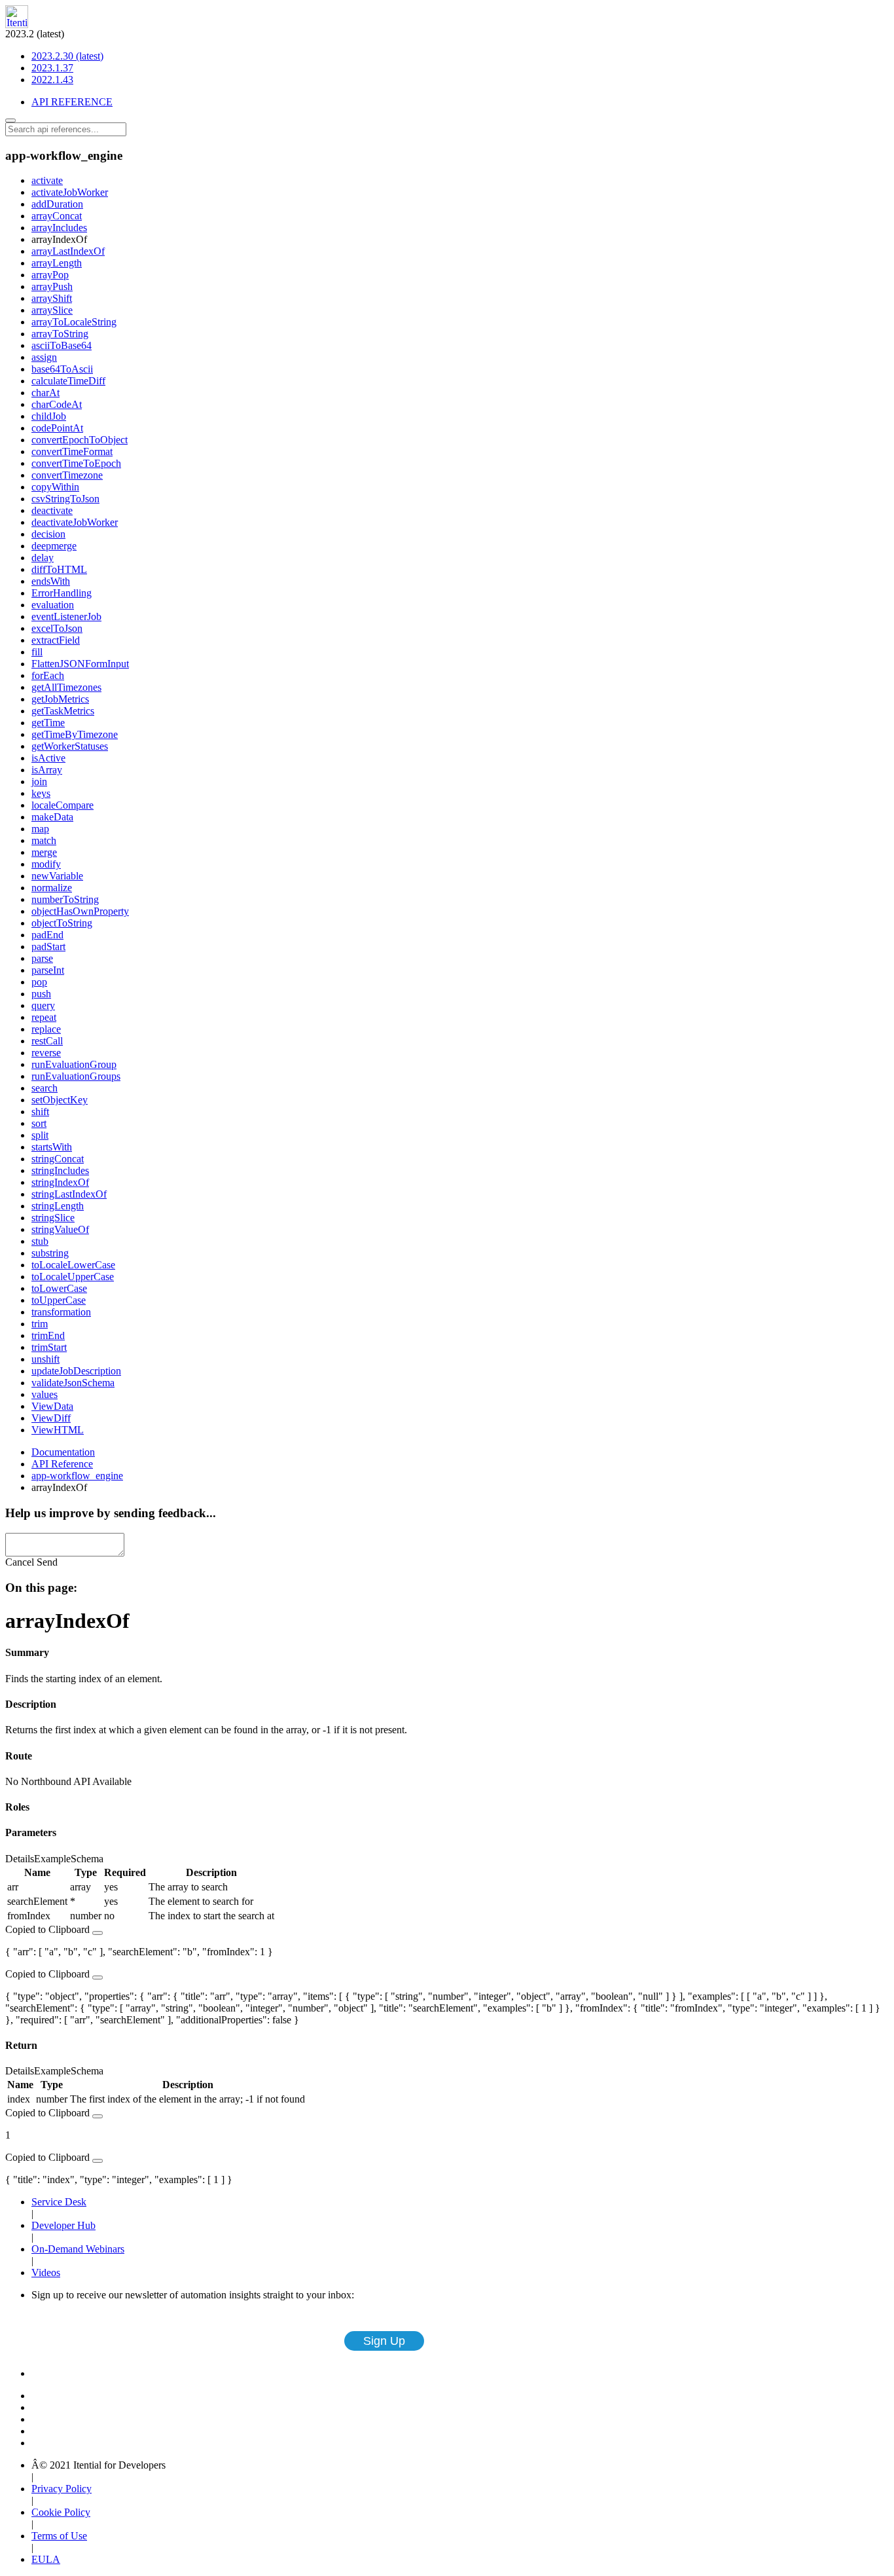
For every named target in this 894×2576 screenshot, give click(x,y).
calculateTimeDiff (68, 381)
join (39, 782)
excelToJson (57, 628)
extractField (56, 640)
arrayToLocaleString (74, 322)
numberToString (65, 899)
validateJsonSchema (73, 1383)
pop (39, 982)
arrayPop (50, 275)
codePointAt (57, 428)
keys (41, 793)
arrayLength (57, 263)
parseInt (48, 970)
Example (52, 1859)
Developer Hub (63, 2225)
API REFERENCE (72, 102)
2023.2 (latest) (54, 57)
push (41, 994)
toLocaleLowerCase (73, 1265)
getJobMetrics (60, 699)
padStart (48, 947)
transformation (61, 1312)
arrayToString (60, 334)
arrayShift (52, 298)
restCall (47, 1041)
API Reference (62, 1464)
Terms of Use (59, 2536)
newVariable (57, 876)
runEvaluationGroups (76, 1076)
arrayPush (52, 286)
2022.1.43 (52, 80)
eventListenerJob (66, 616)
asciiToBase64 (62, 345)
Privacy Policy (62, 2489)
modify (46, 864)
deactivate (52, 510)
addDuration (57, 204)
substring (50, 1253)
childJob (49, 416)
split (40, 1135)
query (43, 1005)
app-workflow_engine (77, 1476)
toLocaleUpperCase (73, 1277)
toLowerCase (59, 1288)
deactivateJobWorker (75, 522)
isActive (48, 758)
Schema (87, 1859)
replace (46, 1029)
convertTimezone (67, 475)
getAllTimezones (66, 687)
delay (43, 558)
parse (42, 958)
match (44, 840)
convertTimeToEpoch (76, 463)
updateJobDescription (76, 1371)
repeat (44, 1017)
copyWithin (55, 487)
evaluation (53, 605)
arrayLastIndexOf (68, 251)
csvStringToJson (65, 499)
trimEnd (48, 1335)
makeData (52, 817)
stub (40, 1241)
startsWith (52, 1147)
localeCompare (63, 805)
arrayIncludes (59, 228)
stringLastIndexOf (69, 1194)
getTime (48, 723)
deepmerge (54, 546)
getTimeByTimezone (75, 734)
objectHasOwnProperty (80, 911)
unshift (45, 1359)
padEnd (47, 935)
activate (47, 180)
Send (47, 1562)
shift (40, 1112)
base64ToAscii (62, 369)
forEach (48, 675)
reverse (46, 1053)
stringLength (58, 1206)
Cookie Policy (61, 2512)
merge (44, 852)
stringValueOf (60, 1229)
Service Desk (59, 2202)
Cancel (20, 1562)
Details (20, 1859)
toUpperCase (59, 1300)
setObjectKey (60, 1100)
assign (44, 357)
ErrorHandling (62, 593)
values (45, 1394)
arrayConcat (57, 216)
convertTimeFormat (72, 451)
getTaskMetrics (63, 711)
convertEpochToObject (80, 440)
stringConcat (58, 1159)
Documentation (63, 1452)
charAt (45, 393)
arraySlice (52, 310)
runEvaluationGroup (74, 1064)
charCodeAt (57, 404)
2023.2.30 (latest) (67, 56)
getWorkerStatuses (70, 746)
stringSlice (53, 1218)
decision (48, 534)
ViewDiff (51, 1418)
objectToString (62, 923)
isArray (47, 770)
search (45, 1088)
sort (39, 1123)
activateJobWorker (70, 192)
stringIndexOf (60, 1182)
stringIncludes (60, 1170)
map (40, 829)
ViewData (52, 1406)
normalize (52, 888)
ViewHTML (58, 1430)
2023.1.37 (52, 68)
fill (37, 652)
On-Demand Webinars (78, 2249)
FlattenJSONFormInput (80, 664)
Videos (46, 2272)
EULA (46, 2559)
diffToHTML (59, 569)
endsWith (51, 581)
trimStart (49, 1347)
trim (40, 1324)
